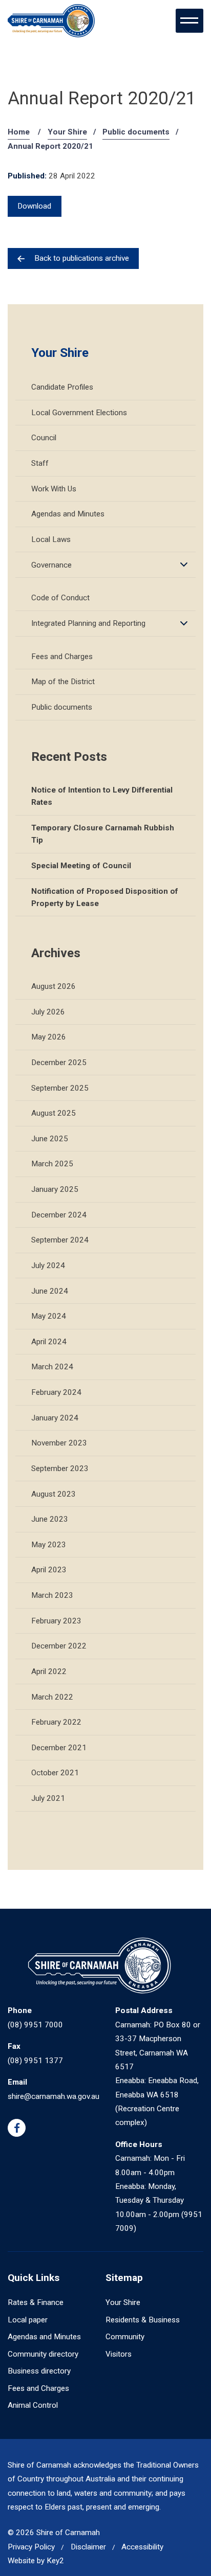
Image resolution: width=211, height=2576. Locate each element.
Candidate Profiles (62, 387)
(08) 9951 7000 (35, 2025)
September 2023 (60, 1468)
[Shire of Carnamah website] (51, 21)
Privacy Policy (31, 2547)
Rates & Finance (36, 2302)
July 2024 (48, 1266)
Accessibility (142, 2547)
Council (44, 438)
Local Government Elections (79, 413)
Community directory (43, 2354)
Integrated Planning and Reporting (88, 623)
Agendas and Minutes (68, 514)
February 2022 (56, 1722)
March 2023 (52, 1595)
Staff (40, 463)
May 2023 (49, 1545)
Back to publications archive (82, 258)
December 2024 (59, 1215)
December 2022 (59, 1646)
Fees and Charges (62, 657)
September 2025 (60, 1088)
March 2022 (52, 1697)
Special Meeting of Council (81, 866)
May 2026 (49, 1037)
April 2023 (49, 1570)
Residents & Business (143, 2320)
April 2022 (49, 1671)
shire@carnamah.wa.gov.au (54, 2096)
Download (34, 206)
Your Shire (67, 132)
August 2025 (54, 1113)
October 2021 (55, 1773)
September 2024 (60, 1240)
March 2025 (52, 1164)
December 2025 (59, 1063)
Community (125, 2337)
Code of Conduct (60, 598)
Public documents (136, 132)
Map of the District (63, 682)
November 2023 (59, 1443)
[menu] (189, 20)
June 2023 (50, 1519)
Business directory (39, 2371)
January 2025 (55, 1189)
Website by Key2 (36, 2561)
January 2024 (55, 1418)
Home (19, 132)
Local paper (28, 2320)
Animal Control (33, 2405)
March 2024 (52, 1367)
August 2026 (54, 986)
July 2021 (48, 1798)
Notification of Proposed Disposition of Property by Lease (105, 897)
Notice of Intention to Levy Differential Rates (102, 796)
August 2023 (54, 1494)
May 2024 (49, 1316)
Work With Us (54, 489)
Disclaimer (88, 2547)
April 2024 (49, 1342)
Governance (51, 565)
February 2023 (56, 1621)
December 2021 (59, 1748)
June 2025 (50, 1139)
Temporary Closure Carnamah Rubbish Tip (103, 834)
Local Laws (51, 539)
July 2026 (48, 1012)
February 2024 (56, 1392)
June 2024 (50, 1291)
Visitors (119, 2354)
